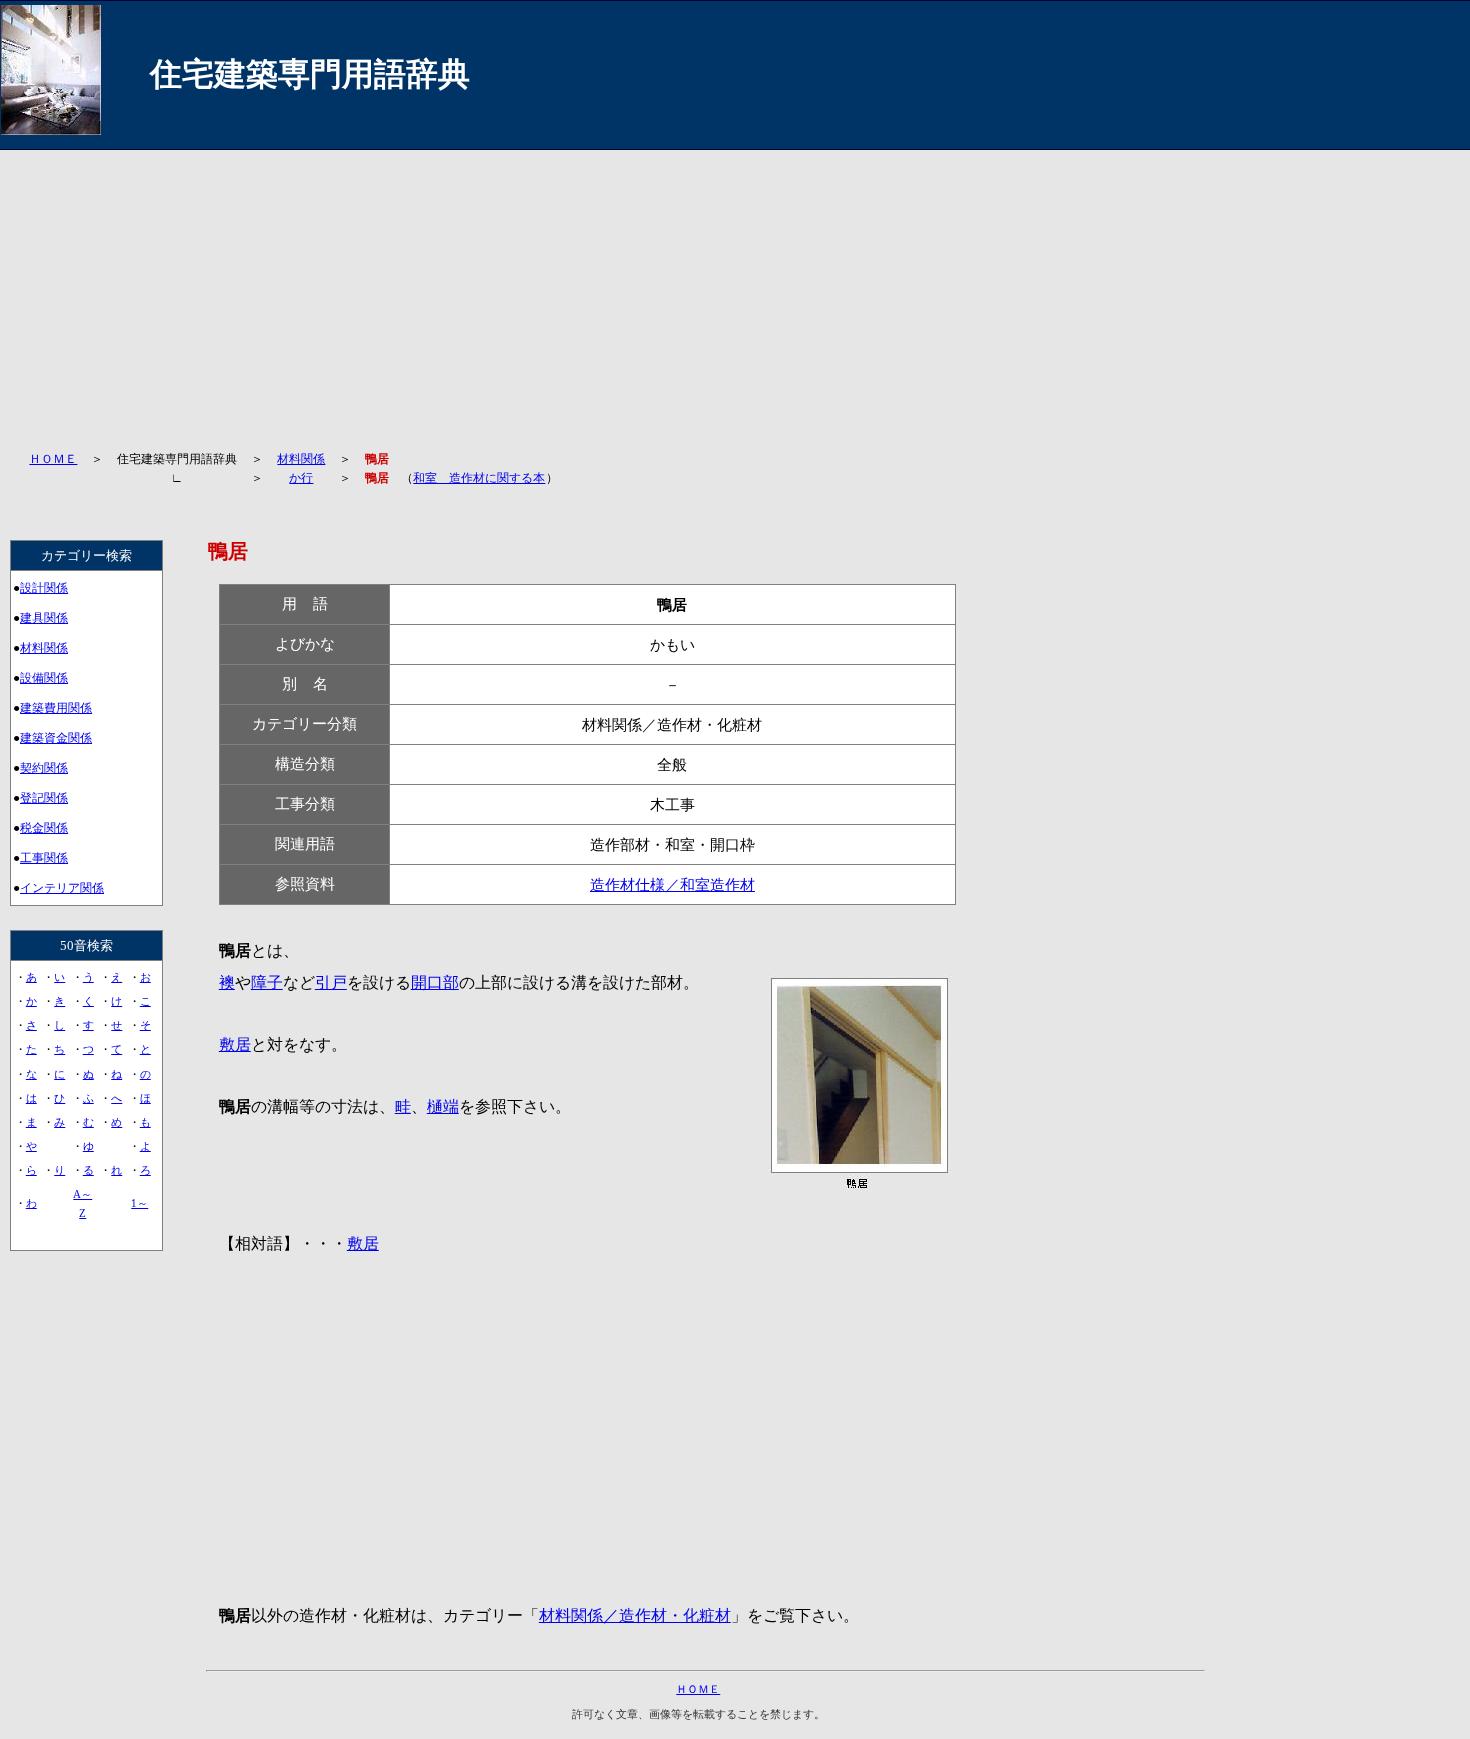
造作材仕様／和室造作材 (672, 885)
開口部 (435, 982)
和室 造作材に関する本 (479, 478)
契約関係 (44, 768)
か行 (301, 478)
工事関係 (44, 858)
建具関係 (44, 618)
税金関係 (44, 828)
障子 (267, 982)
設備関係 (44, 678)
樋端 (443, 1106)
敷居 (235, 1044)
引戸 (331, 982)
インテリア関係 (62, 888)
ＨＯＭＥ (53, 459)
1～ (139, 1203)
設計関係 (44, 588)
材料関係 (301, 459)
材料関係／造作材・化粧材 (635, 1615)
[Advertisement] (625, 290)
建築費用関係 (56, 708)
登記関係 (44, 798)
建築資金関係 (56, 738)
